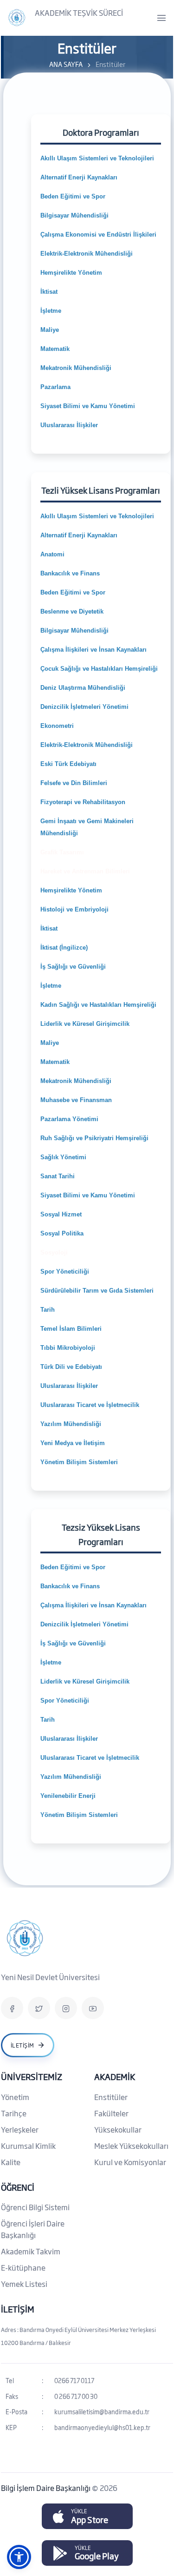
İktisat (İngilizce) (64, 948)
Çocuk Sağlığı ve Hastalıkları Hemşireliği (99, 669)
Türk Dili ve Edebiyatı (71, 1367)
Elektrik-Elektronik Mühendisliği (87, 254)
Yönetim (15, 2097)
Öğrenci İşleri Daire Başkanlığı (33, 2229)
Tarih (48, 1310)
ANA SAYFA (66, 64)
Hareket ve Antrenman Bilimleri (85, 871)
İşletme (51, 311)
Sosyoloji (54, 1252)
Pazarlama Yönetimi (69, 1119)
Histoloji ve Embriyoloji (74, 909)
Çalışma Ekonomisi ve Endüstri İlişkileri (98, 234)
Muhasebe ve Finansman (76, 1100)
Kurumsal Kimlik (28, 2146)
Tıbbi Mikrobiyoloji (68, 1348)
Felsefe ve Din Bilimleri (74, 783)
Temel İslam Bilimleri (71, 1329)
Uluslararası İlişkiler (69, 425)
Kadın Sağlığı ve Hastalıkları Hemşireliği (98, 1005)
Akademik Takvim (31, 2251)
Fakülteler (111, 2113)
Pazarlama (55, 387)
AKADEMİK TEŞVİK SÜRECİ (79, 13)
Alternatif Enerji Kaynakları (79, 177)
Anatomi (52, 554)
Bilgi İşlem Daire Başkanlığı (46, 2488)
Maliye (50, 330)
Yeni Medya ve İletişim (73, 1443)
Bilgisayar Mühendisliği (75, 215)
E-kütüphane (23, 2267)
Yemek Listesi (24, 2284)
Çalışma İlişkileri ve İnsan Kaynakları (93, 650)
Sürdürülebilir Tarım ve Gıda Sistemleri (97, 1291)
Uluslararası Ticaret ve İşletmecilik (90, 1405)
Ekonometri (57, 726)
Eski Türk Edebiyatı (68, 764)
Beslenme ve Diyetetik (72, 611)
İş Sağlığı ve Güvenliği (73, 967)
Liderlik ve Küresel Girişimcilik (85, 1024)
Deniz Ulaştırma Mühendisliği (83, 688)
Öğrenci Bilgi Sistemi (35, 2207)
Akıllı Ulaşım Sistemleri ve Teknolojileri (97, 158)
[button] (19, 2557)
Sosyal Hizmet (61, 1214)
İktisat (49, 292)
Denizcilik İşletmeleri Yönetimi (84, 707)
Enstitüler (111, 2097)
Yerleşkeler (20, 2129)
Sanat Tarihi (58, 1176)
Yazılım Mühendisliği (72, 1424)
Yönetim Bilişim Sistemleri (79, 1462)
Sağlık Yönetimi (63, 1157)
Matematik (56, 349)
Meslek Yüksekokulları (131, 2146)
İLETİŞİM (18, 2309)
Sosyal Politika (62, 1233)
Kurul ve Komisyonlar (130, 2162)
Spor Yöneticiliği (65, 1271)
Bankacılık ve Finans (70, 573)
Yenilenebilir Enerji (68, 1796)
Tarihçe (14, 2113)
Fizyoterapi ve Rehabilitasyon (83, 802)
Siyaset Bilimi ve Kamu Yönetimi (88, 406)
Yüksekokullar (118, 2129)
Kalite (11, 2162)
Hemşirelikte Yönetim (71, 273)
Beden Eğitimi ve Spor (73, 196)
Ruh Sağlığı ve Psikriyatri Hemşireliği (94, 1138)
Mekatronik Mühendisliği (77, 368)
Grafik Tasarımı (62, 852)
